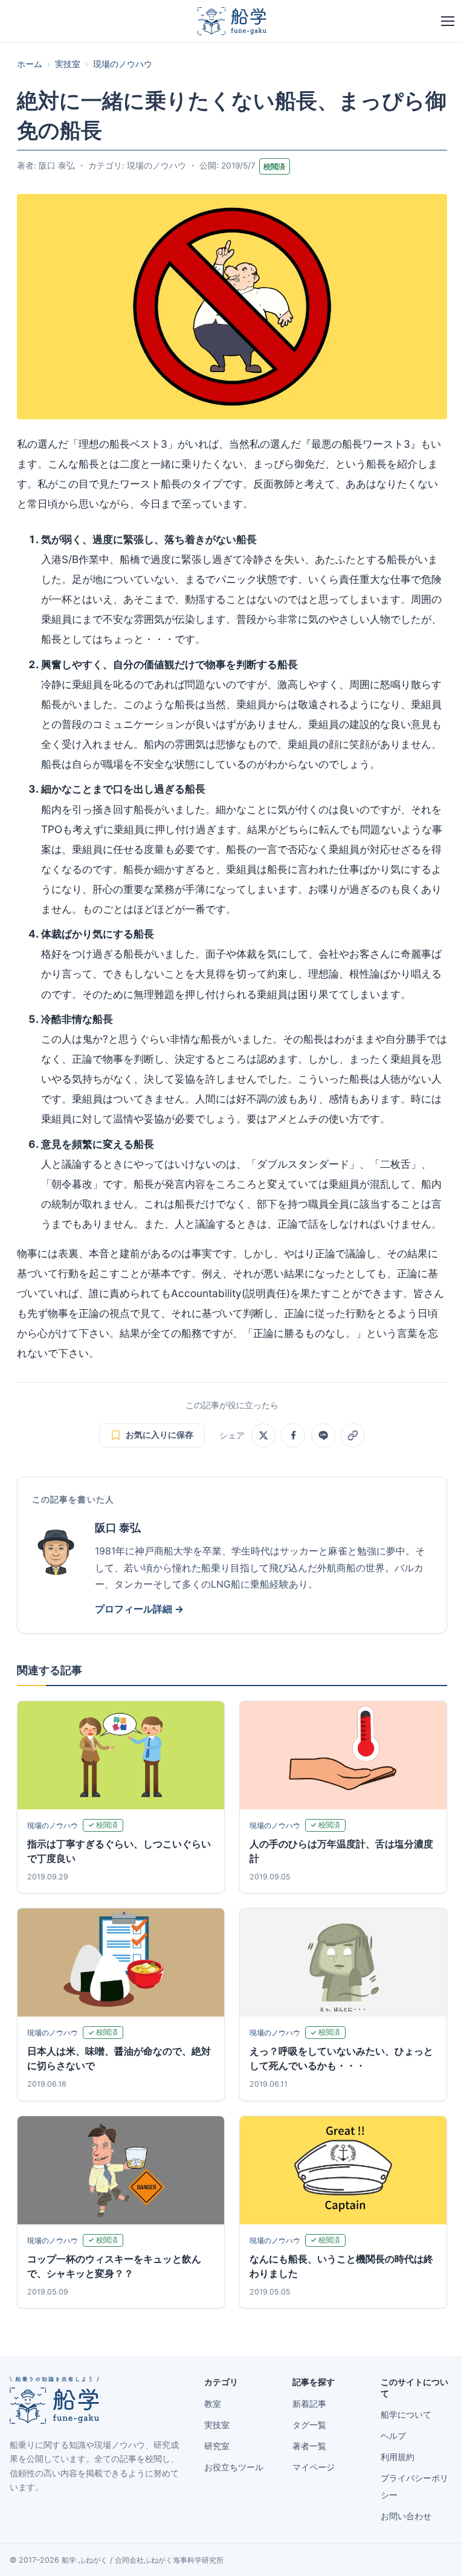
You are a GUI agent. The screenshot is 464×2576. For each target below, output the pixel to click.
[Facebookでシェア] (293, 1435)
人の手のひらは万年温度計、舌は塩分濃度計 (341, 1851)
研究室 (217, 2446)
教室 (213, 2404)
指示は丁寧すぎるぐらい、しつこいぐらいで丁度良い (119, 1851)
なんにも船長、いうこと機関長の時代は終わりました (341, 2266)
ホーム (30, 64)
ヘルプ (393, 2436)
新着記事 (309, 2404)
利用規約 (398, 2457)
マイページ (314, 2467)
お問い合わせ (406, 2516)
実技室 (68, 64)
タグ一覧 (309, 2425)
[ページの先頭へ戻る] (436, 2553)
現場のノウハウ (123, 64)
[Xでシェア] (263, 1435)
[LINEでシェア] (323, 1435)
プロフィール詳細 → (139, 1609)
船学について (406, 2415)
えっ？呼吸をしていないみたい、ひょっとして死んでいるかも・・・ (341, 2058)
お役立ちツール (234, 2467)
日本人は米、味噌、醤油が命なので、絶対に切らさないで (119, 2058)
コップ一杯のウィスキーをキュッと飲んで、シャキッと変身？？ (114, 2266)
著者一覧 (309, 2446)
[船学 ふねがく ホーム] (232, 21)
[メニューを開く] (448, 21)
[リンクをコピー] (353, 1435)
